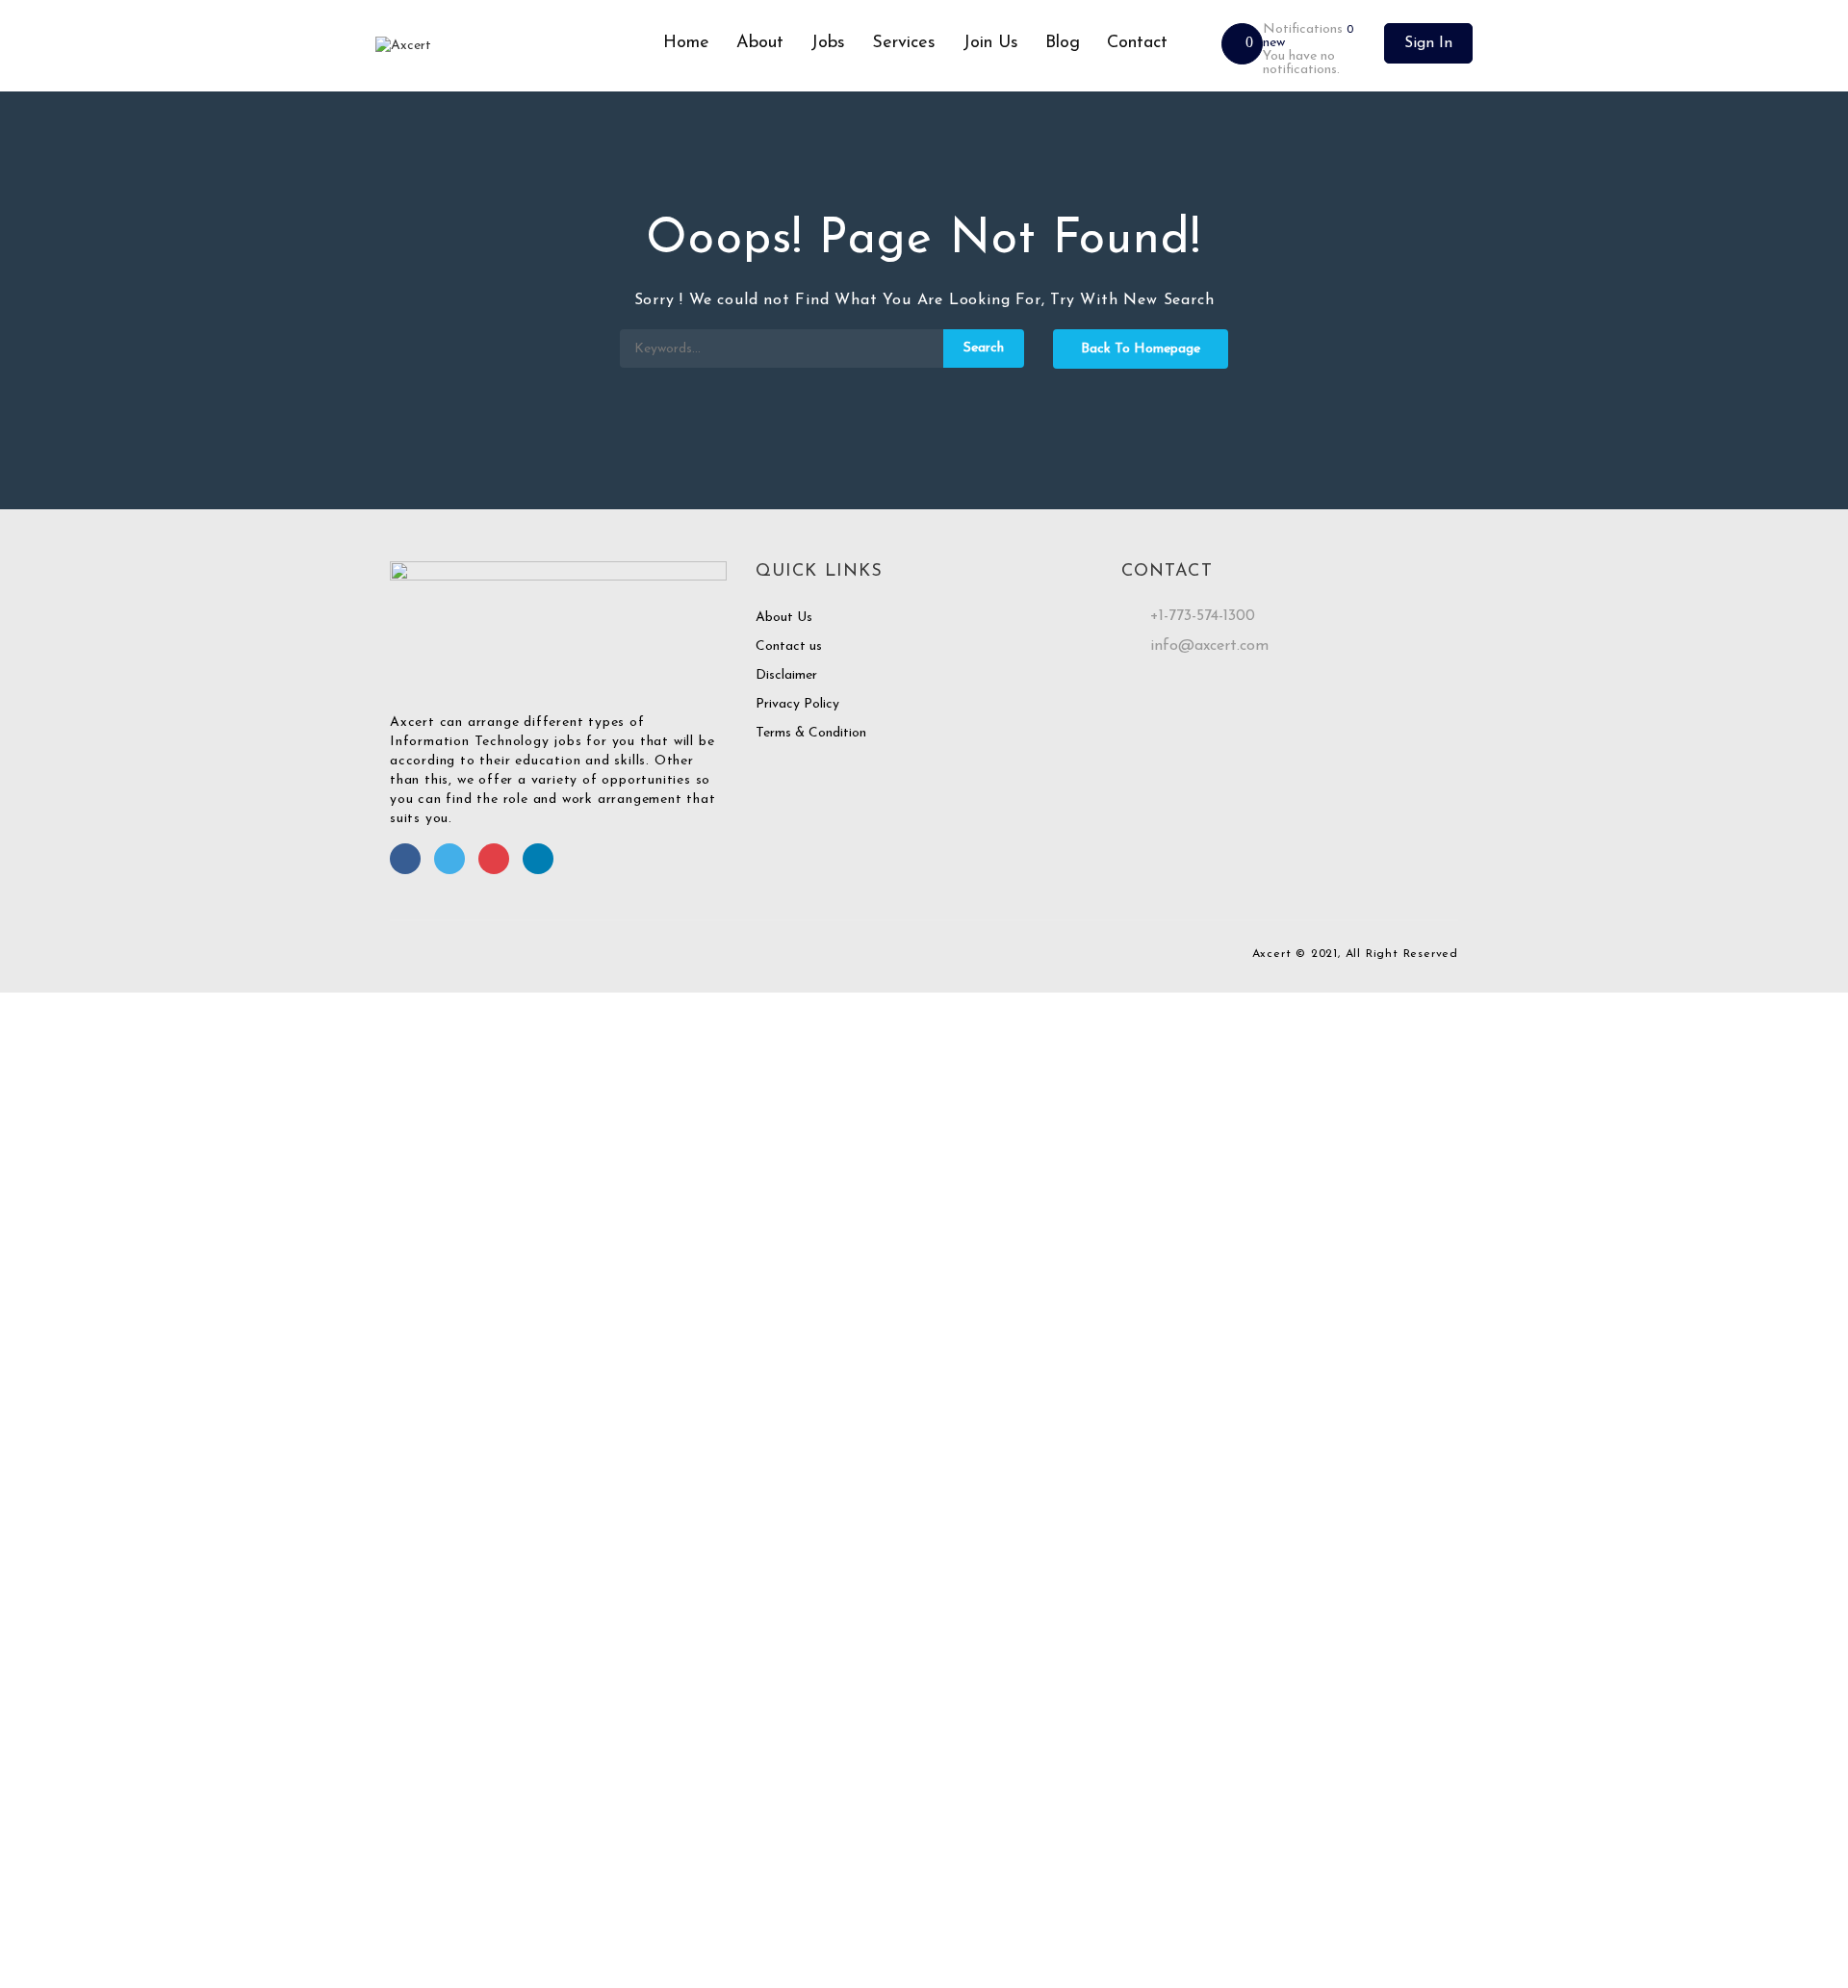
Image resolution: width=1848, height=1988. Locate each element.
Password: (30, 1226)
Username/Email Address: (76, 1168)
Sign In (1428, 43)
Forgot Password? (61, 1307)
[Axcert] (513, 46)
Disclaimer (786, 675)
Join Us (990, 43)
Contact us (789, 646)
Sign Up (161, 1307)
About (760, 43)
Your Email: (33, 1859)
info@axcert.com (1209, 646)
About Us (784, 618)
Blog (1063, 43)
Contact (1137, 43)
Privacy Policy (797, 704)
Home (686, 43)
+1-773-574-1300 (1203, 616)
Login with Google (64, 1426)
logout (381, 1040)
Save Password (45, 1359)
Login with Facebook (73, 1407)
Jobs (828, 43)
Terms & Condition (811, 733)
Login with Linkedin (68, 1446)
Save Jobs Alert (47, 1682)
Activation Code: (51, 1916)
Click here (1139, 1810)
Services (904, 43)
